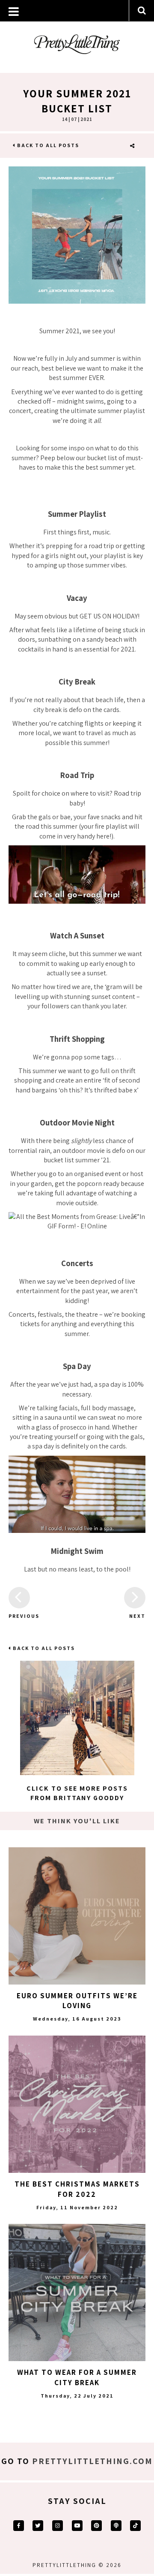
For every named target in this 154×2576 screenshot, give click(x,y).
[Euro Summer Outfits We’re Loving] (77, 1916)
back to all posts (47, 145)
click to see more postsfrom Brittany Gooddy (77, 1793)
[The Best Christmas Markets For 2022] (77, 2104)
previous (19, 1616)
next (137, 1616)
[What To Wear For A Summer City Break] (77, 2292)
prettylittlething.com (92, 2461)
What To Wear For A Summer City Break (77, 2377)
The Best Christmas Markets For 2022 (77, 2189)
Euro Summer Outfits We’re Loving (77, 2001)
